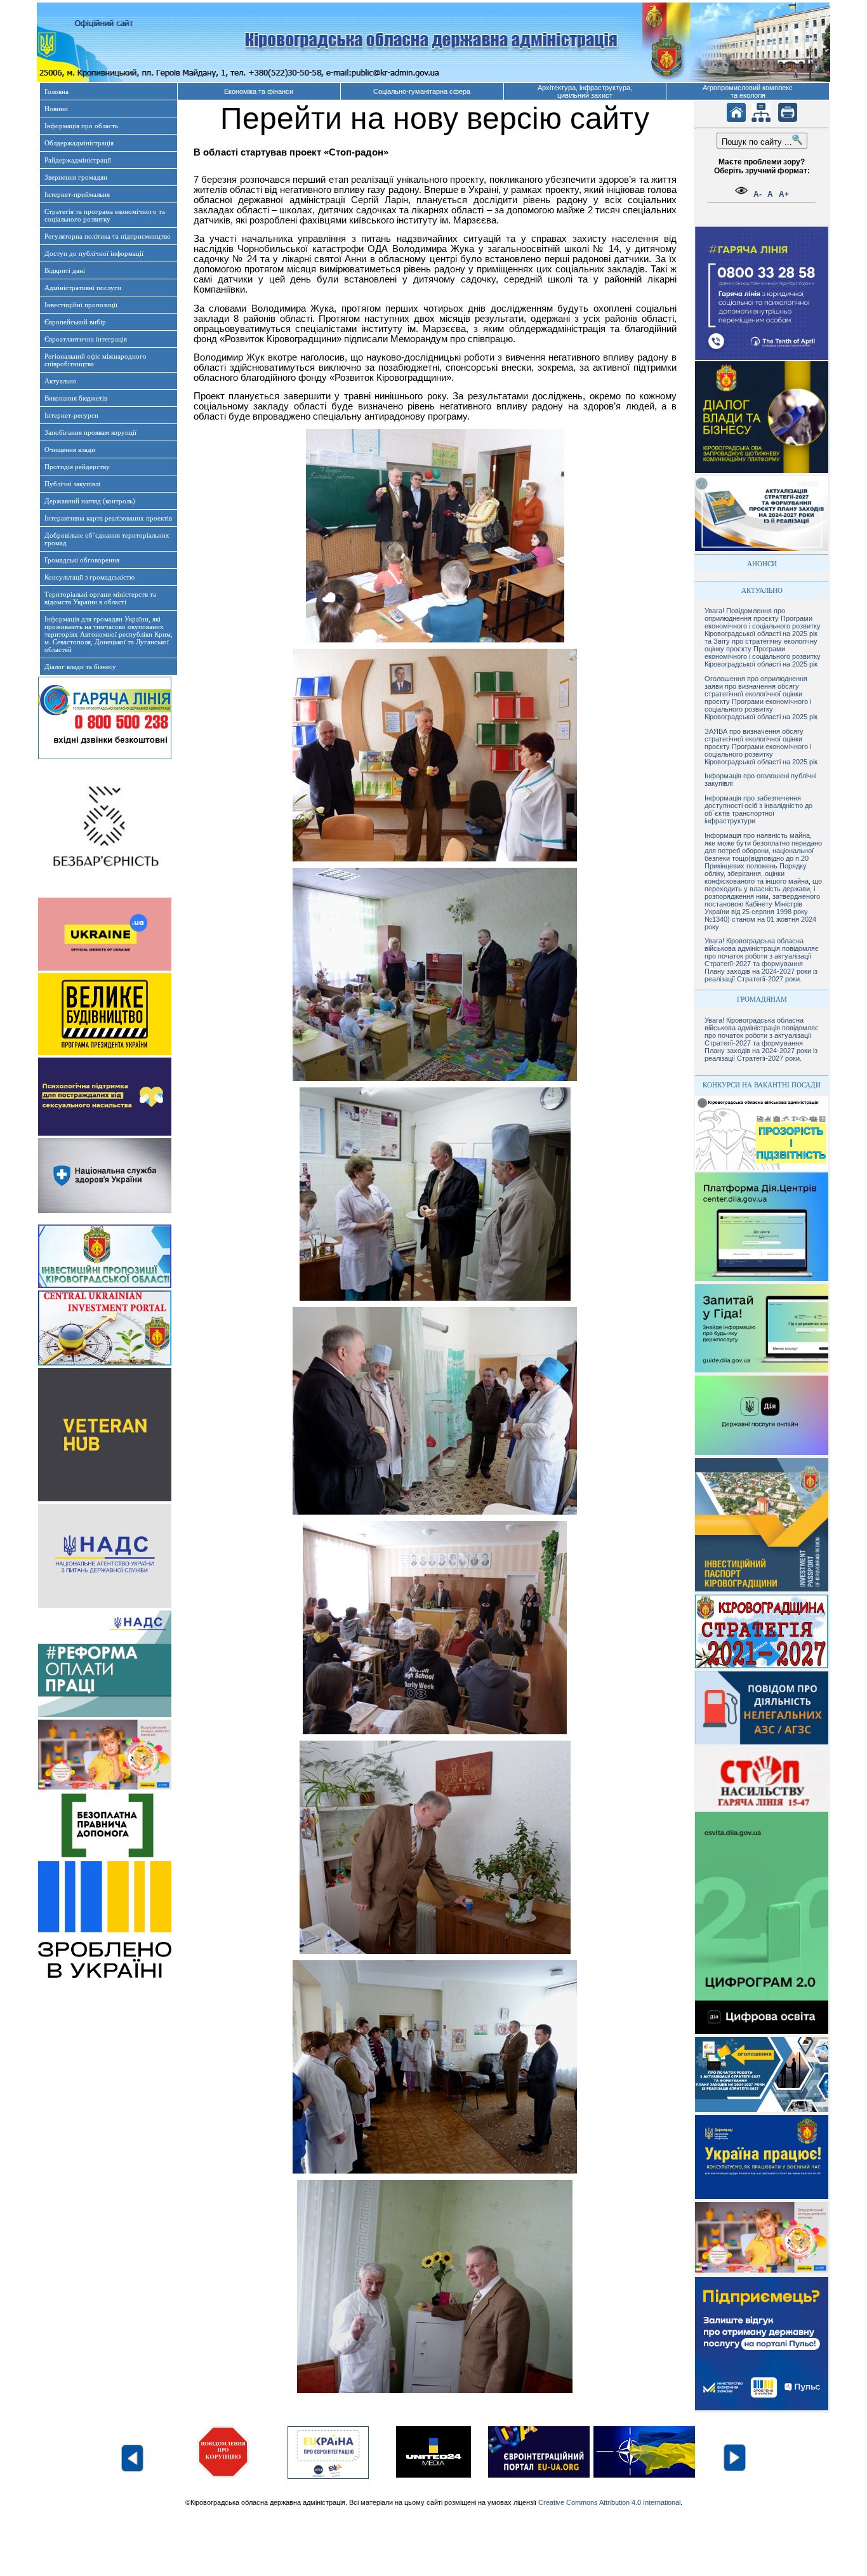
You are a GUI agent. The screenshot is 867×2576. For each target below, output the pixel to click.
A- (758, 194)
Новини (56, 109)
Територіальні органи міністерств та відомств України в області (100, 598)
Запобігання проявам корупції (90, 432)
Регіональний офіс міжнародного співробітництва (96, 360)
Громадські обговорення (82, 560)
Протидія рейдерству (77, 467)
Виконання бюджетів (76, 398)
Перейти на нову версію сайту (435, 118)
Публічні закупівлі (72, 484)
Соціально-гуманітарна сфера (422, 91)
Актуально (61, 381)
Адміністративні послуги (83, 288)
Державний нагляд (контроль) (90, 501)
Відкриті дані (65, 270)
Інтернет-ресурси (71, 415)
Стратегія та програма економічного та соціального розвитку (105, 215)
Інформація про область (81, 126)
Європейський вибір (75, 322)
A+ (784, 194)
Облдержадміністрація (79, 143)
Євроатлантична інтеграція (86, 339)
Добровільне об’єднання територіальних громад (107, 539)
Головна (56, 91)
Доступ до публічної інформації (94, 253)
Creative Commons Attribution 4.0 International (609, 2502)
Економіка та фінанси (259, 91)
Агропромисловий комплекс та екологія (748, 91)
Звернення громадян (76, 177)
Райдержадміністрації (78, 160)
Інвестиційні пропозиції (81, 305)
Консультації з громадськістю (89, 577)
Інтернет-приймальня (77, 194)
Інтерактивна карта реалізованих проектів (108, 518)
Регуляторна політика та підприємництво (108, 236)
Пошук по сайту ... (757, 142)
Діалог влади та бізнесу (80, 667)
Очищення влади (70, 449)
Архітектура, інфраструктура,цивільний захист (585, 91)
